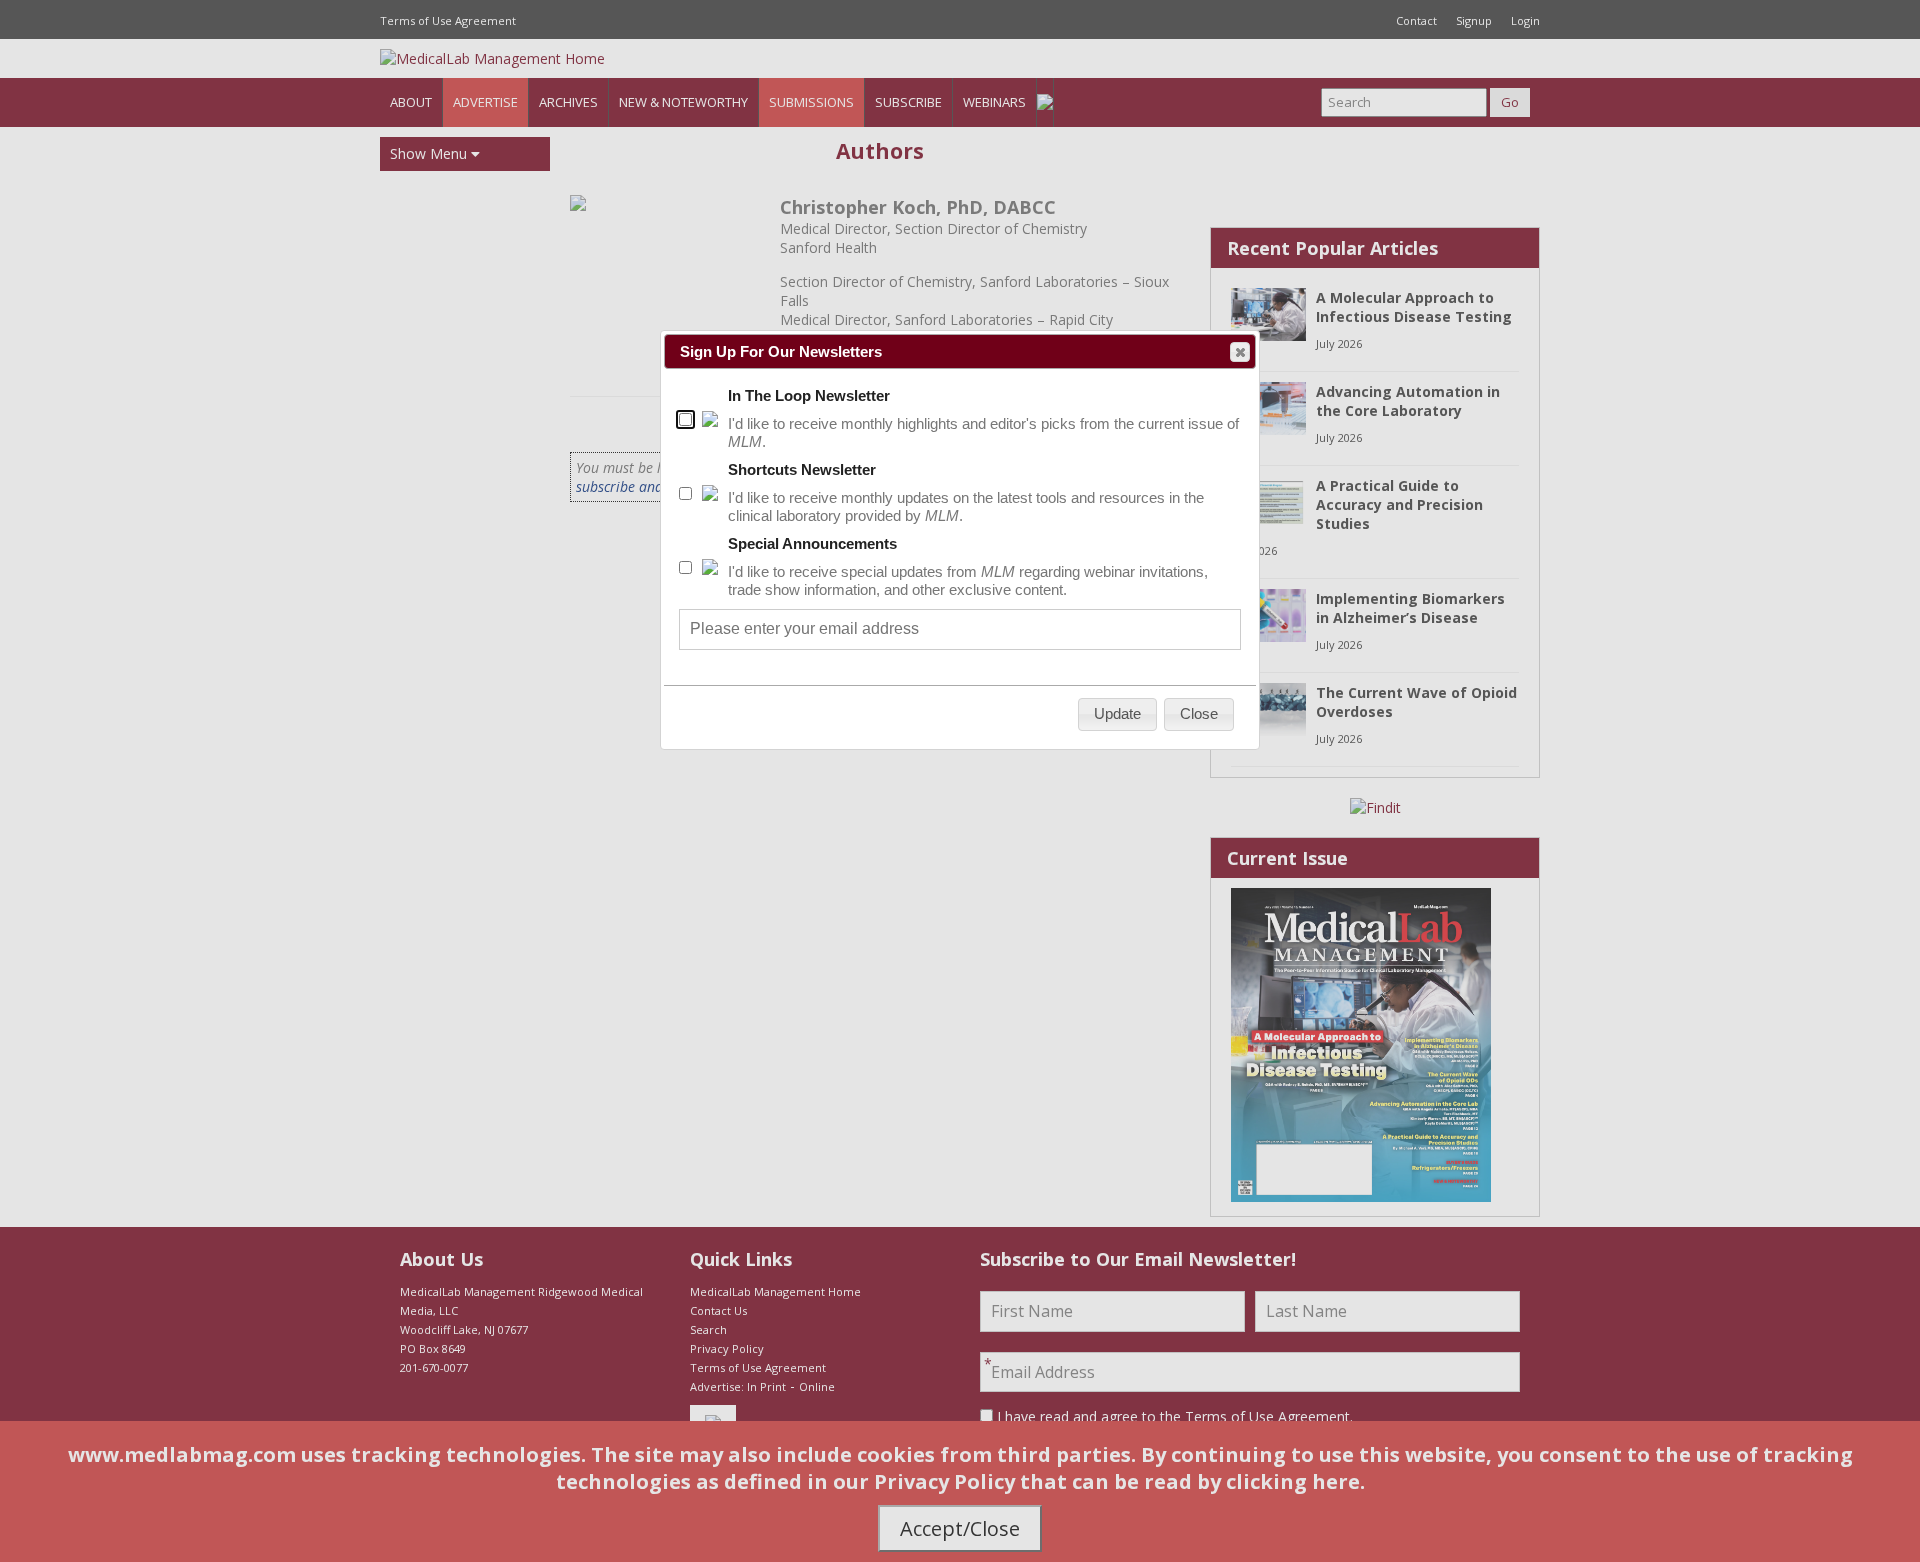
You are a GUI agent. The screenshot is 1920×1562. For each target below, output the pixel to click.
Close (1240, 352)
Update (1117, 713)
